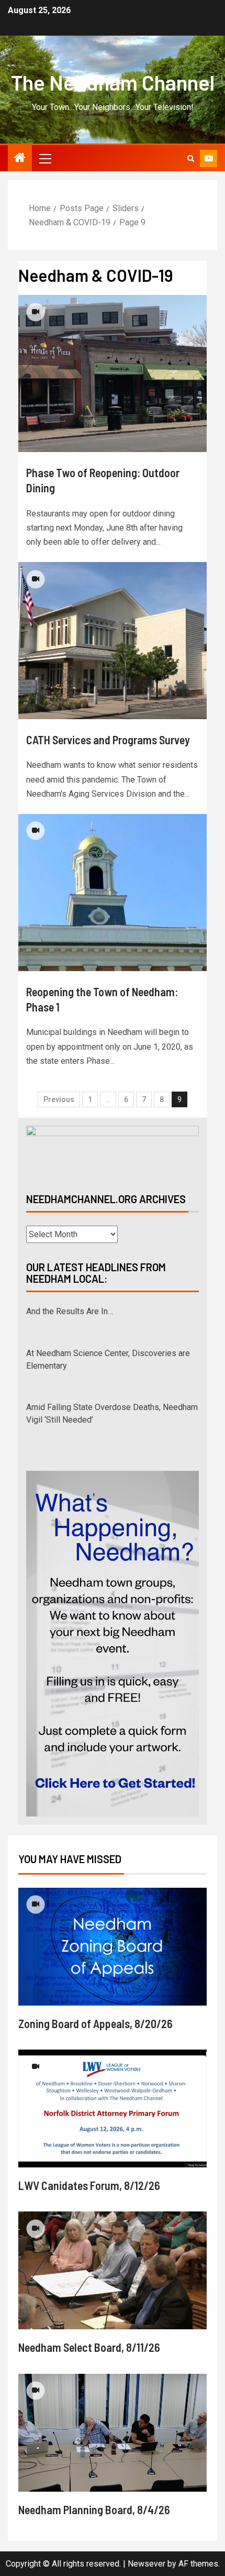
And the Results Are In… (70, 1311)
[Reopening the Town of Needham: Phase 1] (113, 893)
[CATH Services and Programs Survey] (113, 641)
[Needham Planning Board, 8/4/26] (113, 2433)
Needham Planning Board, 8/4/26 (94, 2509)
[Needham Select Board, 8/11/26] (113, 2270)
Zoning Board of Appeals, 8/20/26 (95, 2023)
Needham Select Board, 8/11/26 (89, 2347)
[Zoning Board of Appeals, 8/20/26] (113, 1947)
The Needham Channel (113, 82)
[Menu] (44, 158)
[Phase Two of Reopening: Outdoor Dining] (113, 373)
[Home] (20, 159)
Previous (59, 1099)
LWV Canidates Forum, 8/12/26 (89, 2185)
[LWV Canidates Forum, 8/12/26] (113, 2109)
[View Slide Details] (113, 1150)
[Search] (191, 158)
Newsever (147, 2564)
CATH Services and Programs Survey (108, 740)
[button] (44, 158)
